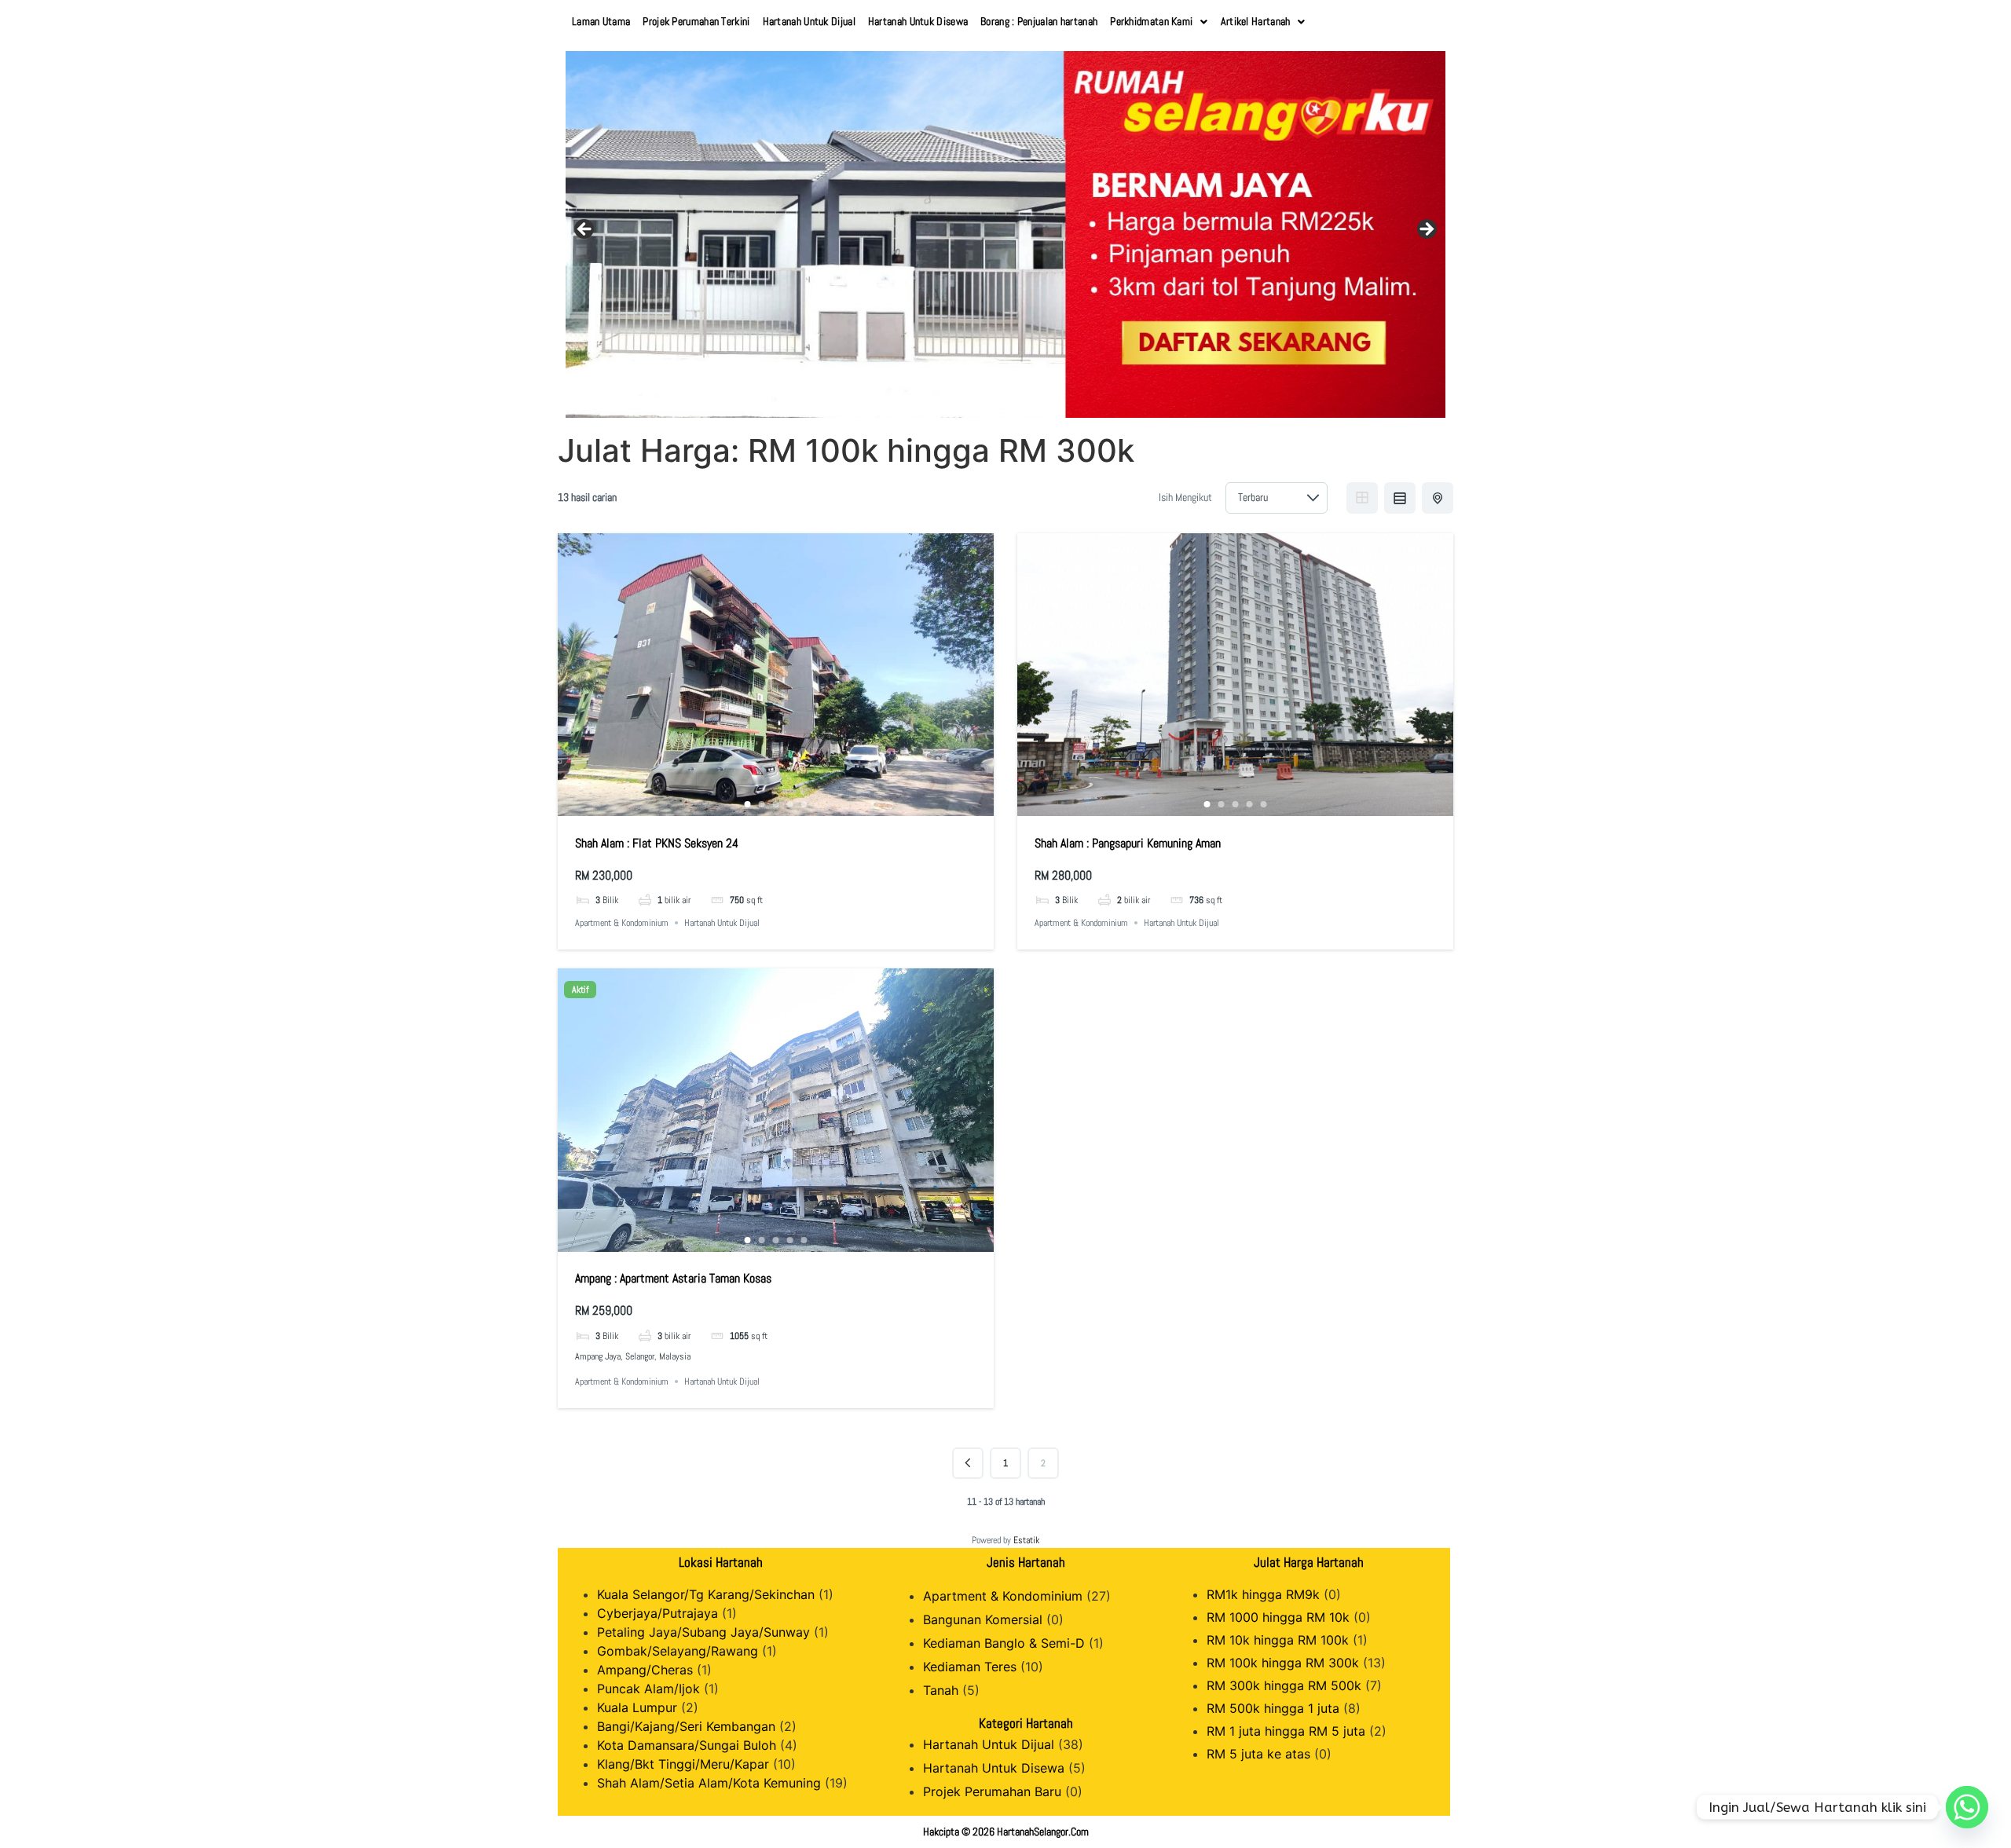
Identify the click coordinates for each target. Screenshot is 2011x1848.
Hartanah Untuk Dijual (809, 21)
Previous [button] (585, 230)
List (1400, 498)
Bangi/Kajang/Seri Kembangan (686, 1726)
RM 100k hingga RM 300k (1283, 1663)
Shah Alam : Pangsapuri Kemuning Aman (1128, 843)
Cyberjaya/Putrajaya (658, 1613)
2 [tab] (762, 804)
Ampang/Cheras (645, 1670)
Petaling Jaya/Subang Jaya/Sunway (703, 1632)
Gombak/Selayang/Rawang (678, 1651)
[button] (1159, 22)
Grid (1362, 498)
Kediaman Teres (970, 1667)
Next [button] (1426, 230)
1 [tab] (748, 804)
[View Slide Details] (1005, 234)
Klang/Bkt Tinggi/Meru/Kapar (683, 1764)
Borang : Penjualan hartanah (1039, 21)
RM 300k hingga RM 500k (1284, 1685)
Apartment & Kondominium (622, 923)
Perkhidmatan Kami (1151, 21)
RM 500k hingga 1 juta (1273, 1708)
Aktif (580, 990)
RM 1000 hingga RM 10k (1278, 1617)
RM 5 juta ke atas (1258, 1754)
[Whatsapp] (1967, 1807)
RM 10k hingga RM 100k (1278, 1640)
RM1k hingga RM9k (1263, 1594)
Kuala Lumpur (637, 1707)
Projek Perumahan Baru (992, 1791)
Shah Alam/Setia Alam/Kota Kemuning (709, 1783)
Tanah (941, 1690)
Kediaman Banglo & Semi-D (1004, 1643)
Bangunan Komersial (983, 1619)
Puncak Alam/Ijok (648, 1689)
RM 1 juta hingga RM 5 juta (1286, 1731)
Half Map (1438, 498)
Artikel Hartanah (1256, 21)
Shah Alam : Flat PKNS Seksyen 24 (657, 843)
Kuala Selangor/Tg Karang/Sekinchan (706, 1594)
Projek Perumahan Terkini (696, 21)
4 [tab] (790, 804)
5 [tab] (804, 804)
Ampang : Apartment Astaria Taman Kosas (673, 1278)
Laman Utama (601, 21)
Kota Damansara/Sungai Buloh (687, 1745)
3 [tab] (776, 804)
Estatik (1026, 1540)
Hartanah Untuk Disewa (918, 21)
